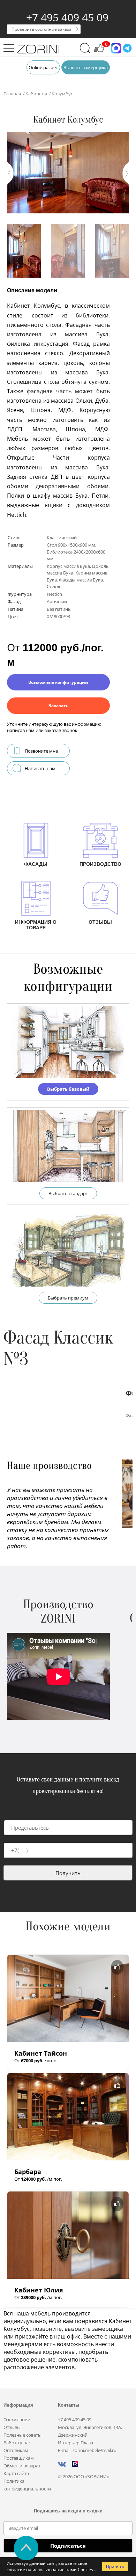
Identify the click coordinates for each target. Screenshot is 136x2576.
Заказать (58, 706)
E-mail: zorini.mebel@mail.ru (87, 2450)
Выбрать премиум (68, 1298)
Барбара (28, 2172)
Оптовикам (16, 2450)
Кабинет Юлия (39, 2290)
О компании (17, 2420)
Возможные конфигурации (58, 682)
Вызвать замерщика (86, 67)
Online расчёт (43, 67)
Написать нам (40, 768)
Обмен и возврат (22, 2466)
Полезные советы (22, 2435)
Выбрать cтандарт (68, 1193)
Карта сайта (16, 2473)
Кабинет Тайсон (41, 2053)
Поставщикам (19, 2458)
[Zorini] (38, 50)
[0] (99, 51)
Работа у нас (17, 2443)
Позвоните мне (41, 751)
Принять (115, 2566)
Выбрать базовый (68, 1089)
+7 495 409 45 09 (67, 17)
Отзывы (12, 2427)
